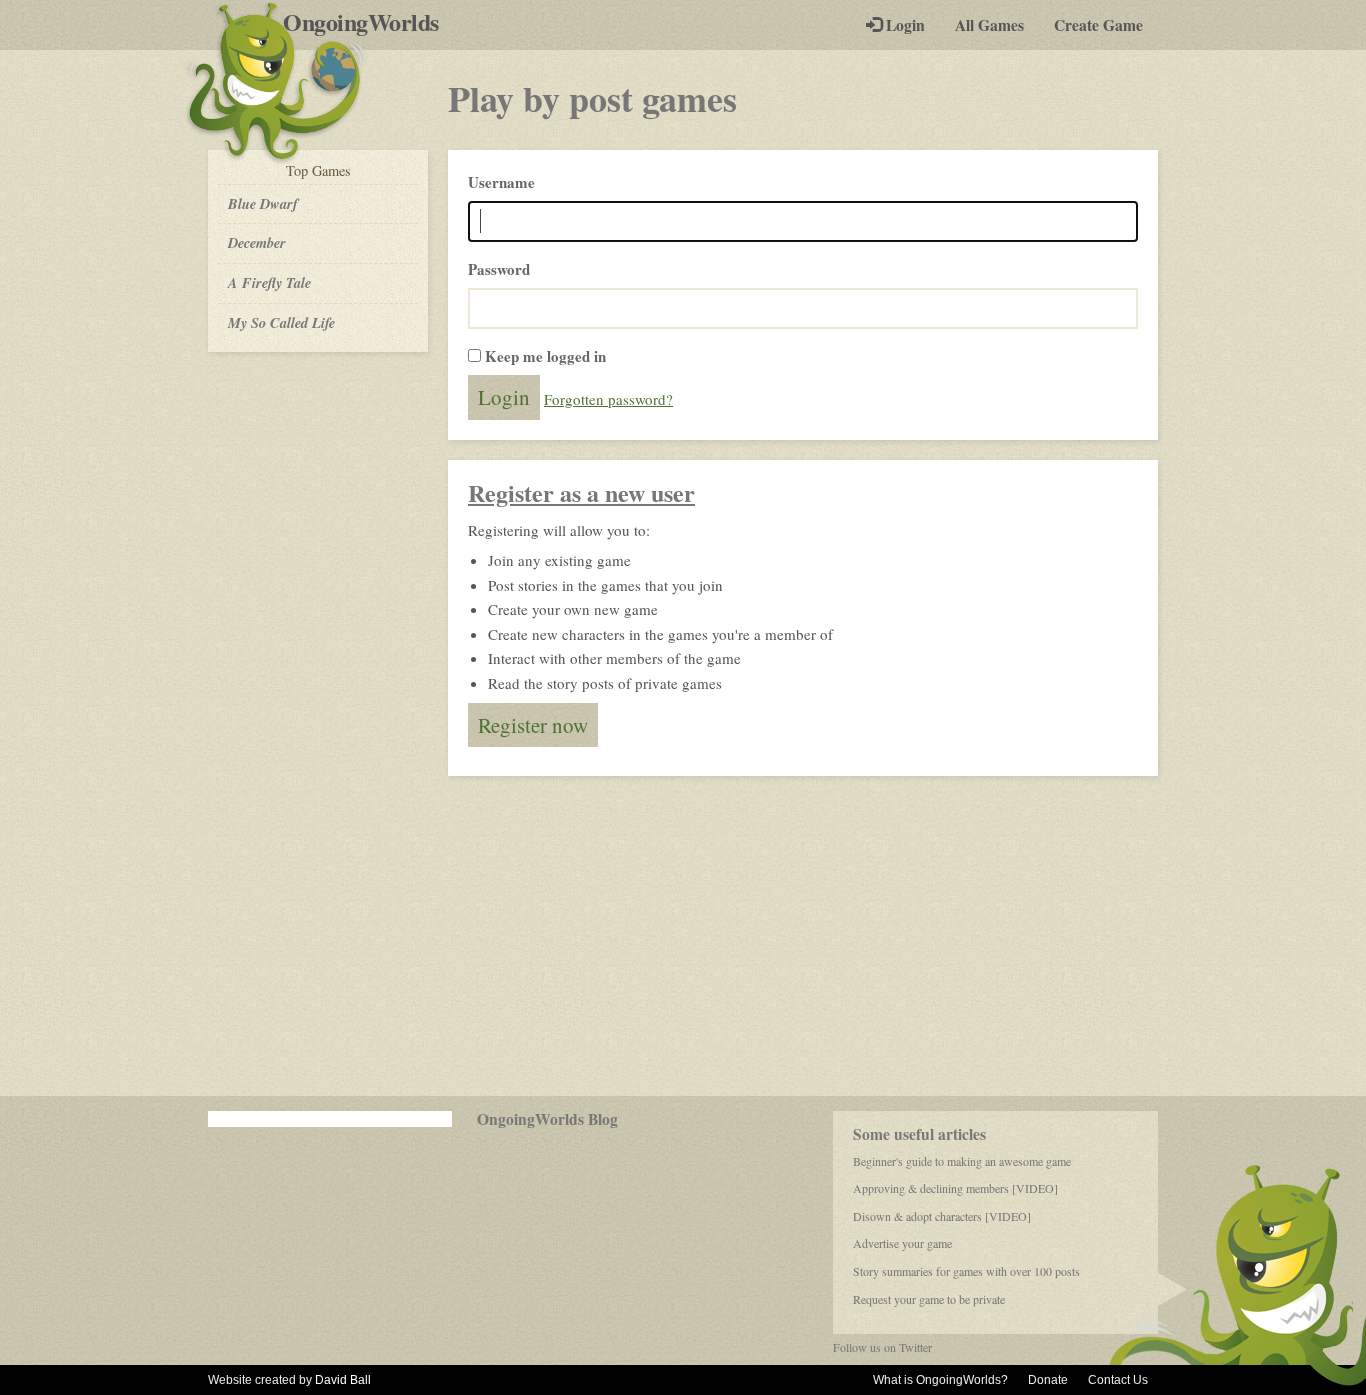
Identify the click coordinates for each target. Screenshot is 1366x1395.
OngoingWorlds (368, 22)
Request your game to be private (929, 1299)
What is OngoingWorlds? (940, 1380)
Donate (1048, 1380)
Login (903, 25)
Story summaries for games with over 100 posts (966, 1271)
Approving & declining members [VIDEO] (955, 1188)
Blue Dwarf (263, 203)
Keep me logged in (545, 356)
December (257, 242)
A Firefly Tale (269, 282)
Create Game (1098, 25)
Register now (533, 725)
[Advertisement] (683, 936)
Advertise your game (902, 1243)
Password (499, 269)
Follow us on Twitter (882, 1347)
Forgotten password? (608, 399)
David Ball (343, 1380)
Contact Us (1118, 1380)
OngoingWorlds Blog (547, 1119)
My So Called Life (281, 322)
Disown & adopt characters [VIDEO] (942, 1216)
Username (501, 182)
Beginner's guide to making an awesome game (962, 1161)
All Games (989, 25)
